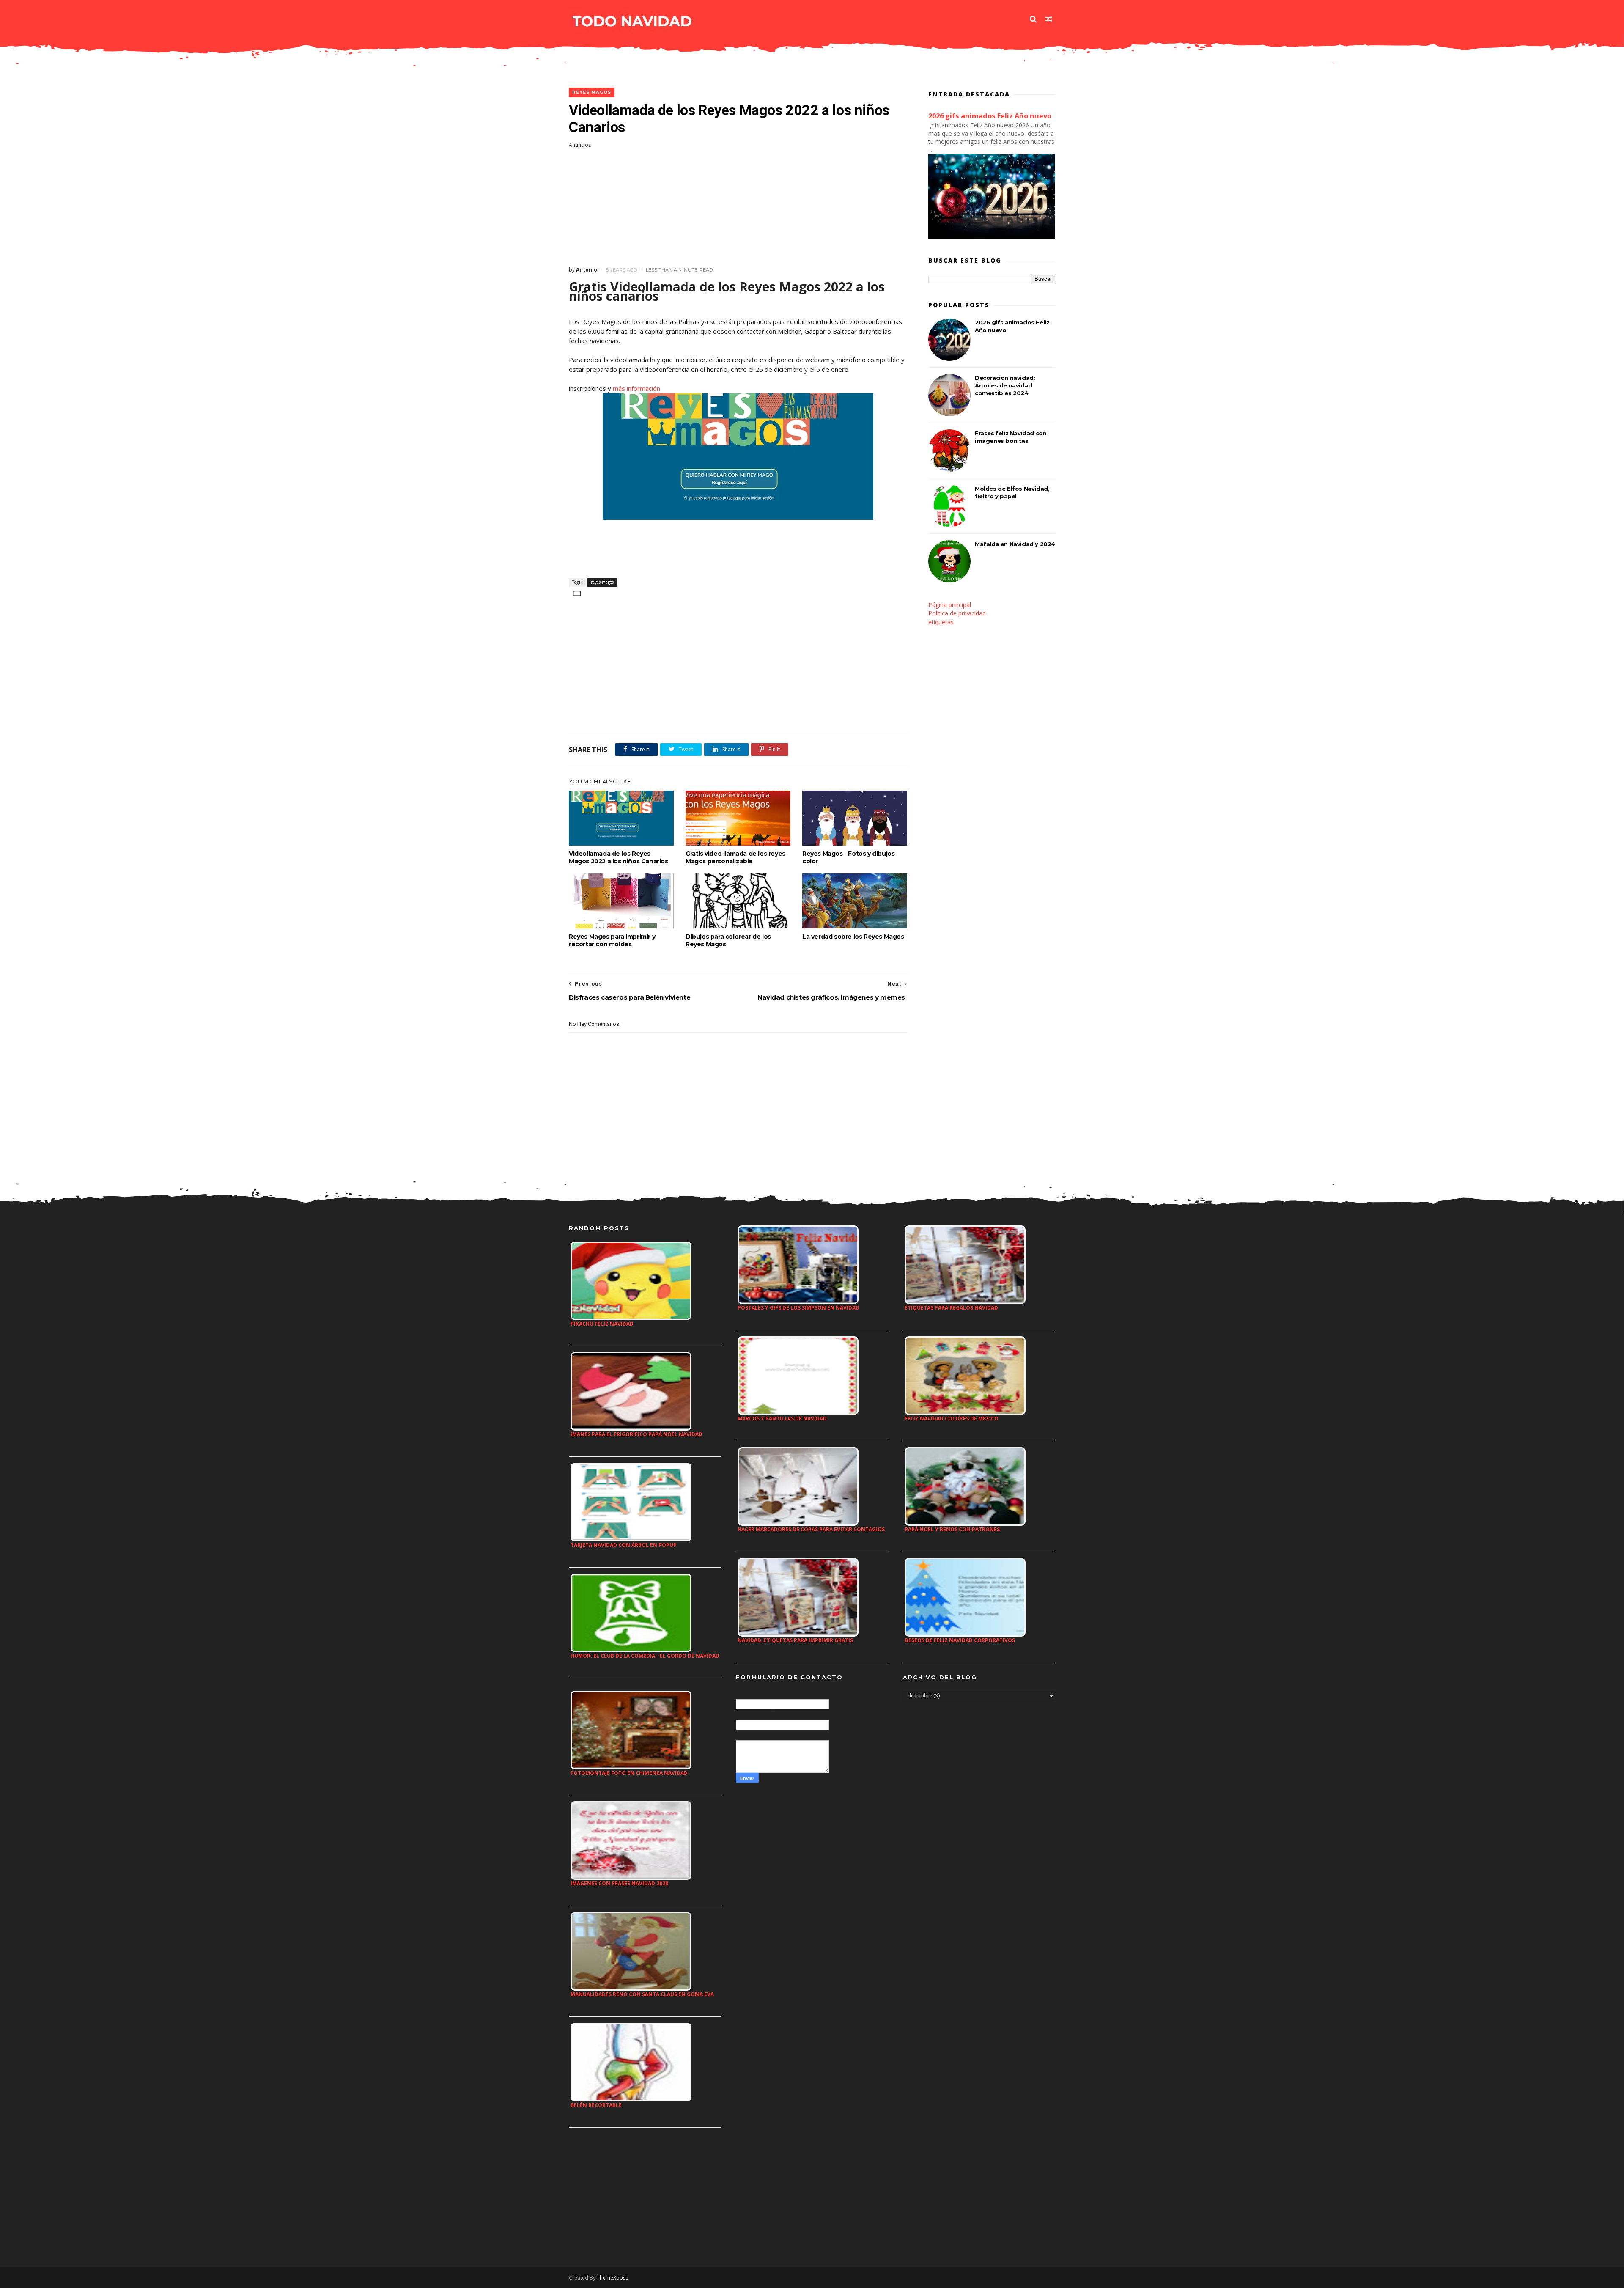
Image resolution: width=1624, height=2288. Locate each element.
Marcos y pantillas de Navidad (782, 1419)
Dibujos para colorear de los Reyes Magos (728, 940)
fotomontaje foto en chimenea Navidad (629, 1773)
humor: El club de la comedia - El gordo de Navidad (645, 1656)
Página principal (950, 605)
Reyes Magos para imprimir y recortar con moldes (612, 940)
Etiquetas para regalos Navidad (951, 1308)
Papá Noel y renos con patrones (952, 1529)
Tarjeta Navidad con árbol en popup (624, 1545)
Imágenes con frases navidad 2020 (619, 1883)
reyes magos (592, 92)
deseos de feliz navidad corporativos (960, 1640)
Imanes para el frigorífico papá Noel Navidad (636, 1434)
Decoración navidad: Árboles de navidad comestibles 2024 (1005, 385)
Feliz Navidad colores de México (952, 1419)
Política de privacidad (957, 613)
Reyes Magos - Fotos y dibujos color (848, 857)
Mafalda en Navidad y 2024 (1015, 544)
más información (636, 388)
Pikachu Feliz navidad (602, 1324)
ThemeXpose (613, 2278)
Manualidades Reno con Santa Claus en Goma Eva (642, 1994)
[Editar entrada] (575, 592)
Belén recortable (596, 2105)
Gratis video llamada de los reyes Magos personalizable (735, 857)
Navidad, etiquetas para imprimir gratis (795, 1640)
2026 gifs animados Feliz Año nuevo (990, 116)
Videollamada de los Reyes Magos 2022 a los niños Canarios (619, 857)
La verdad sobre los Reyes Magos (853, 937)
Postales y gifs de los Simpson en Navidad (798, 1308)
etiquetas (941, 622)
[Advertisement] (738, 207)
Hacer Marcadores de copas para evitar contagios (811, 1529)
